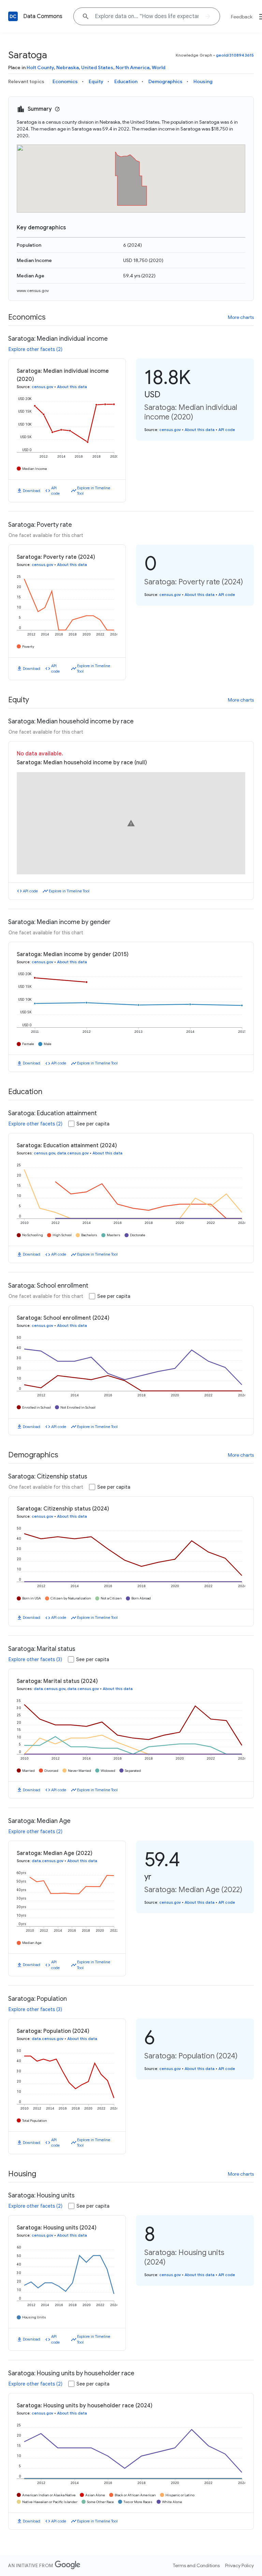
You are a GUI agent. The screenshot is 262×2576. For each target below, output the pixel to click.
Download (32, 491)
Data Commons (43, 16)
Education (126, 81)
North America (133, 67)
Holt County (40, 67)
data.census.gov (73, 1153)
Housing (203, 81)
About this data (72, 387)
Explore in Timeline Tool (94, 491)
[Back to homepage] (13, 16)
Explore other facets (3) (35, 1659)
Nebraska (68, 67)
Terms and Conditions (196, 2565)
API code (55, 491)
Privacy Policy (239, 2565)
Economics (65, 81)
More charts (241, 317)
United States (97, 67)
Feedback (242, 17)
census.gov (42, 387)
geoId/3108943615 (235, 55)
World (159, 67)
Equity (96, 81)
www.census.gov (33, 290)
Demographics (165, 81)
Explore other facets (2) (35, 349)
